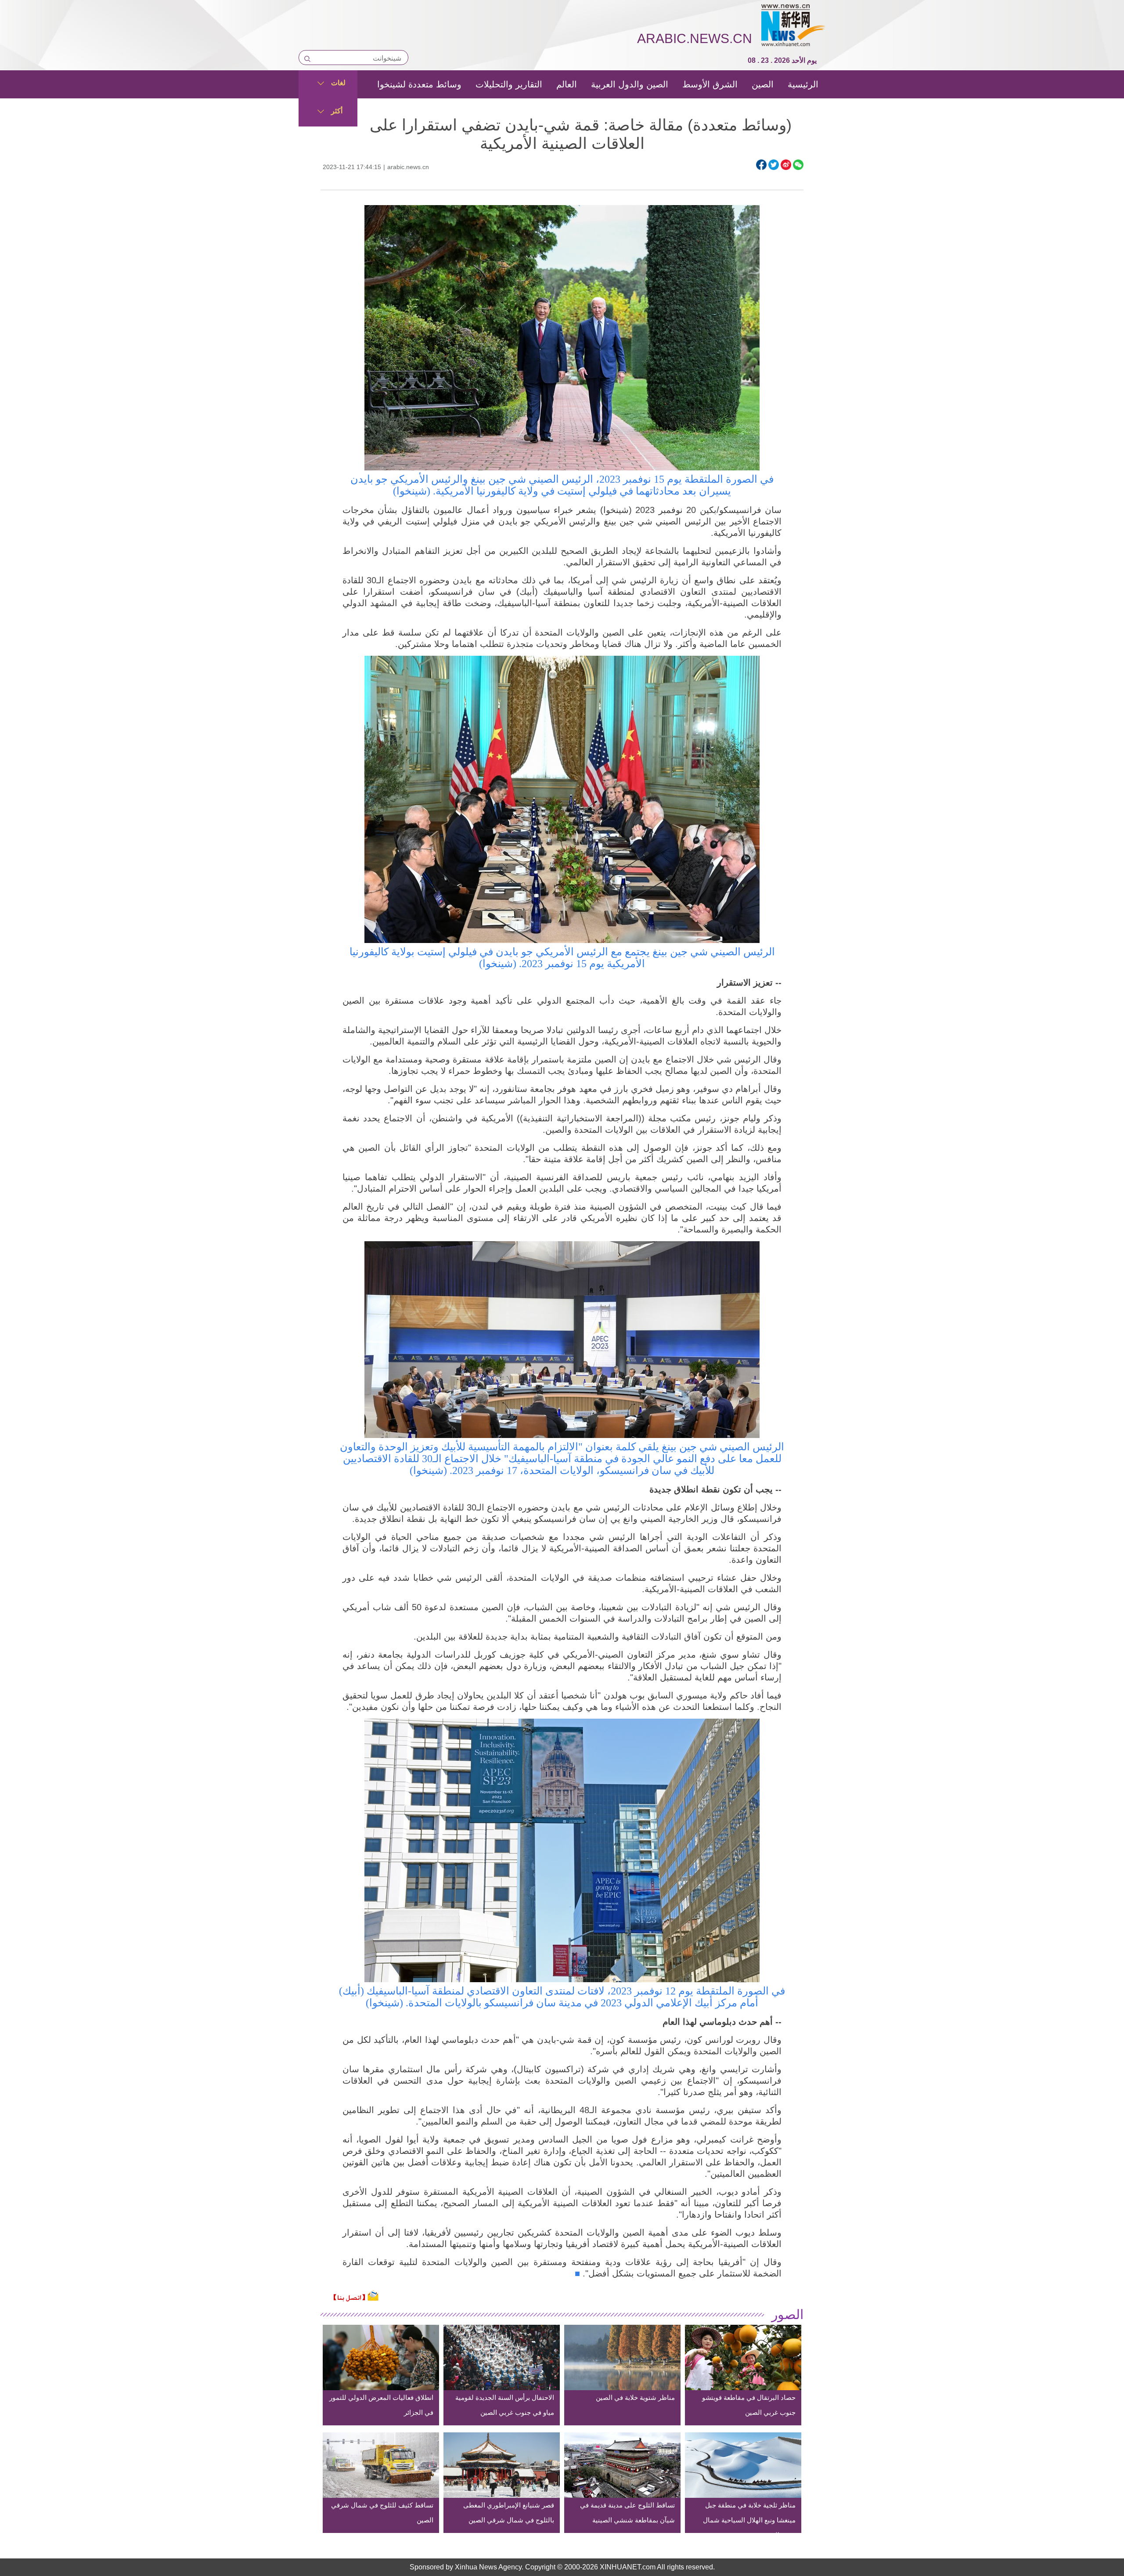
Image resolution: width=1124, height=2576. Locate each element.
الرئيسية (803, 84)
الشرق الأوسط (710, 84)
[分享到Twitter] (774, 165)
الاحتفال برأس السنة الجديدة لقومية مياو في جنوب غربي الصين (505, 2405)
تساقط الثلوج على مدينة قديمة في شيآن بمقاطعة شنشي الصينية (627, 2513)
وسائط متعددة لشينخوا (419, 84)
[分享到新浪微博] (786, 165)
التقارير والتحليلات (509, 84)
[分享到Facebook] (761, 165)
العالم (567, 84)
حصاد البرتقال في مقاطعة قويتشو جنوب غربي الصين (749, 2405)
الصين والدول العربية (630, 84)
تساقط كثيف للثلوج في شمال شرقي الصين (382, 2513)
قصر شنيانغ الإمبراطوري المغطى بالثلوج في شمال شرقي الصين (509, 2513)
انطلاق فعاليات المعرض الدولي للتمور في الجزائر (381, 2405)
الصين (763, 84)
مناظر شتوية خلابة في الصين (635, 2397)
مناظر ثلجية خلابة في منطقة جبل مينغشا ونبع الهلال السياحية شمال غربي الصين (749, 2520)
